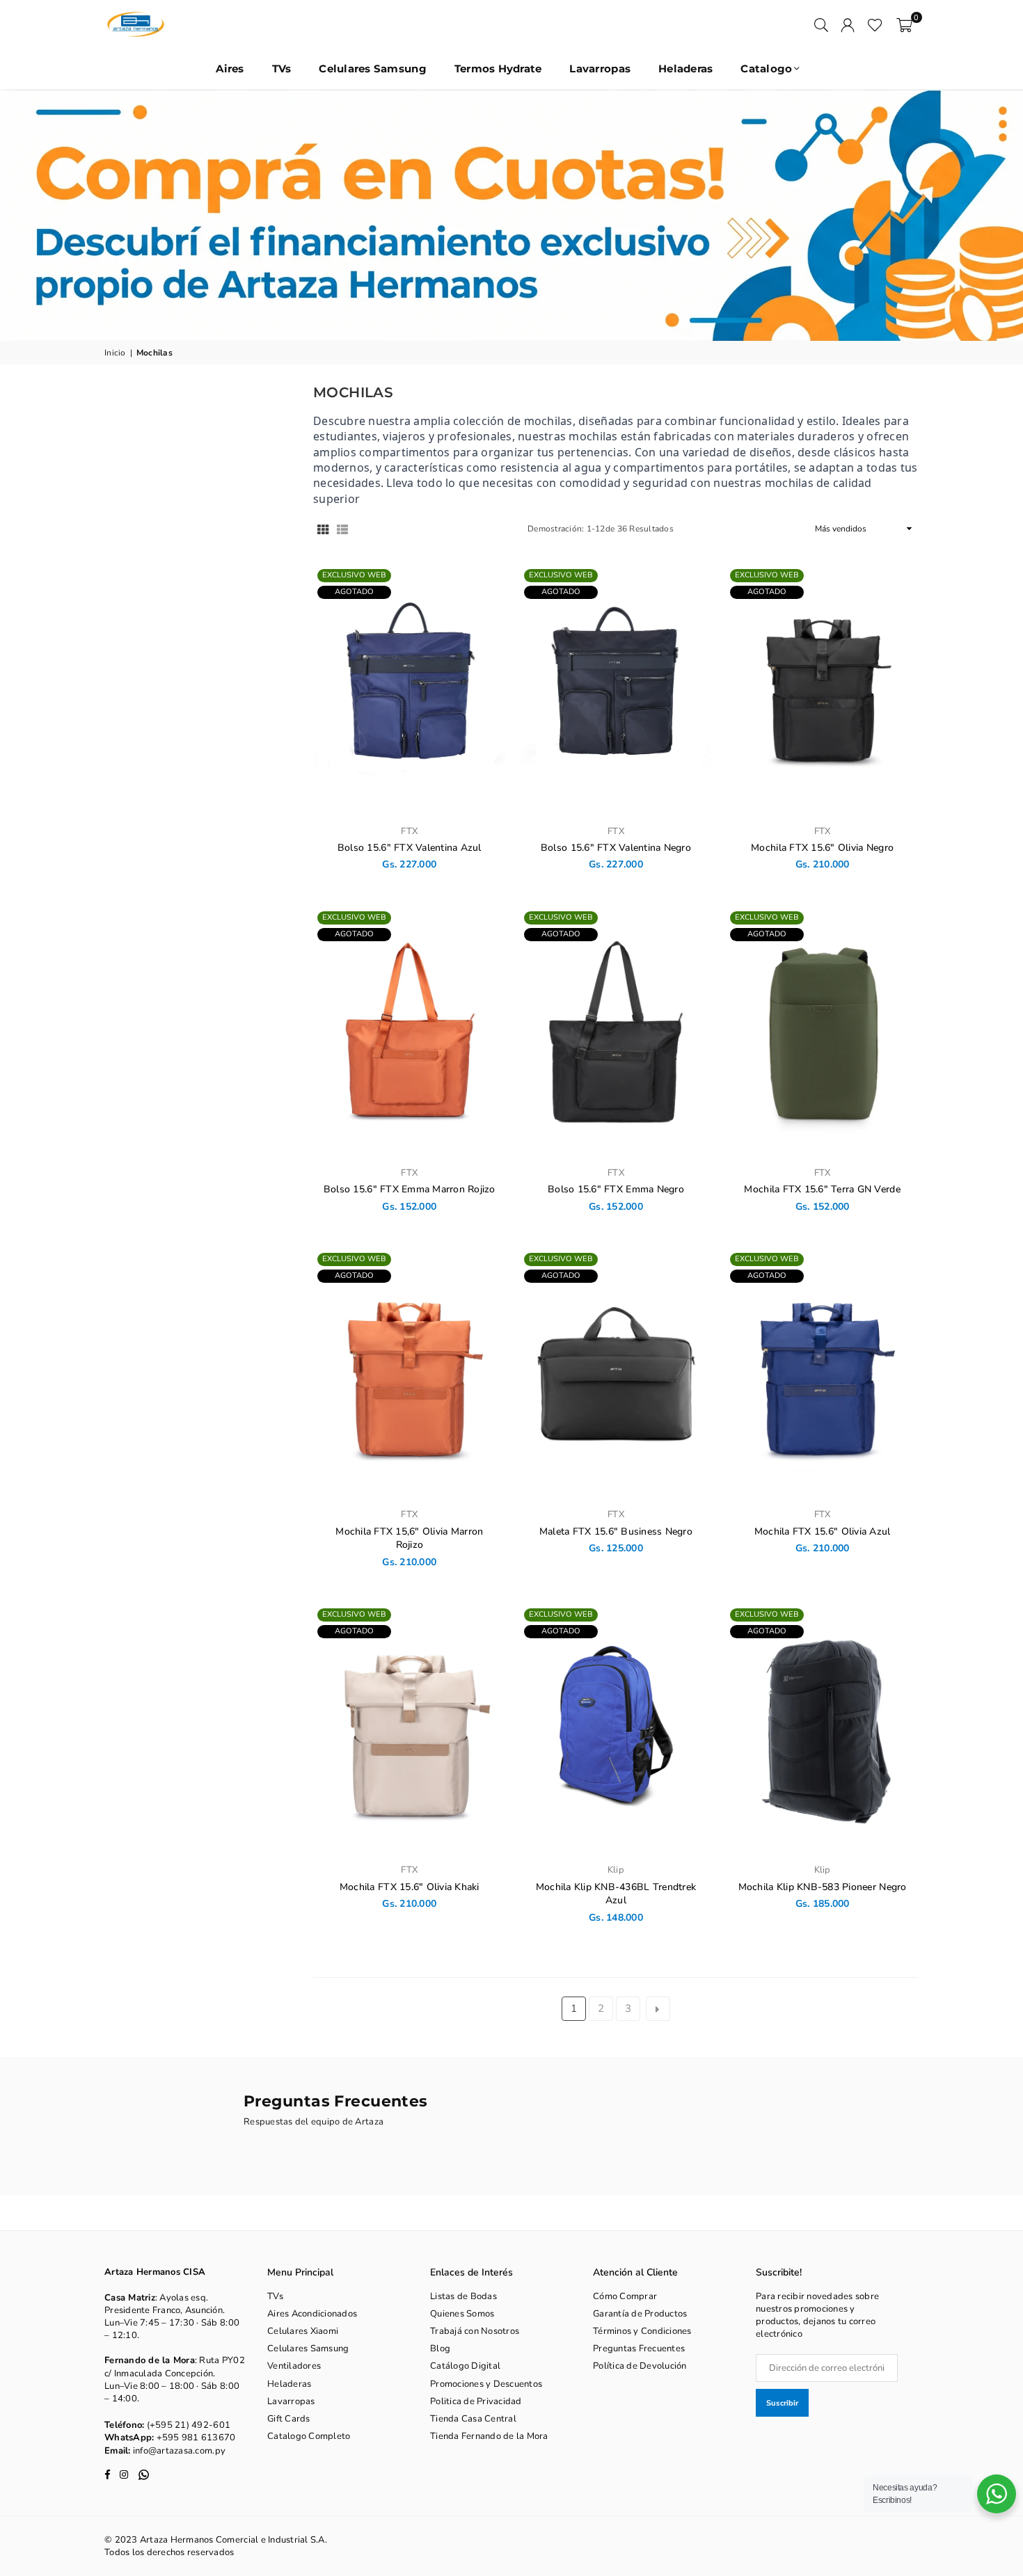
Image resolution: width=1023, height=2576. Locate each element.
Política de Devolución (640, 2366)
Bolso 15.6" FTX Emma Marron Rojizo (410, 1189)
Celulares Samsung (372, 69)
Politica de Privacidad (476, 2401)
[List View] (342, 529)
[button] (904, 24)
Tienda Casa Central (473, 2419)
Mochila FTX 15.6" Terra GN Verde (822, 1189)
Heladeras (685, 69)
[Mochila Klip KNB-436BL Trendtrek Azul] (616, 1729)
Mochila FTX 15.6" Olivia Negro (822, 848)
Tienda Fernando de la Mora (489, 2436)
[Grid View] (323, 529)
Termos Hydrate (498, 69)
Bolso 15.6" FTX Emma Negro (616, 1189)
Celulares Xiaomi (303, 2331)
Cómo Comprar (625, 2296)
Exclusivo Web (354, 575)
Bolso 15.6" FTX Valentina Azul (410, 848)
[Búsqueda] (821, 24)
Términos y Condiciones (642, 2331)
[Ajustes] (848, 24)
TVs (282, 69)
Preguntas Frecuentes (639, 2349)
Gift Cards (289, 2419)
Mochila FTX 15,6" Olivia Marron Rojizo (409, 1538)
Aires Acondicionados (312, 2314)
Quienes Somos (462, 2314)
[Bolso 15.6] (410, 690)
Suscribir (782, 2403)
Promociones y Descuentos (486, 2384)
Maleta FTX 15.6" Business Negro (616, 1531)
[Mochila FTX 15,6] (410, 1374)
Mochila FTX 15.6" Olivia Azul (823, 1531)
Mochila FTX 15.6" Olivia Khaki (410, 1887)
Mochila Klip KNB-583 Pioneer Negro (823, 1887)
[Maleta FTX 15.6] (616, 1374)
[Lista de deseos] (875, 24)
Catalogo (766, 69)
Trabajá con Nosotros (475, 2331)
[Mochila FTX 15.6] (822, 690)
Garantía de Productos (640, 2314)
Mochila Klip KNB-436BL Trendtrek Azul (616, 1894)
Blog (440, 2349)
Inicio (115, 353)
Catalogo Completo (309, 2436)
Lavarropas (600, 69)
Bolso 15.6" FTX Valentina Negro (616, 848)
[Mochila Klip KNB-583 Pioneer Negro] (822, 1729)
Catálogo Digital (465, 2366)
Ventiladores (294, 2366)
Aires (230, 69)
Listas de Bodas (463, 2296)
